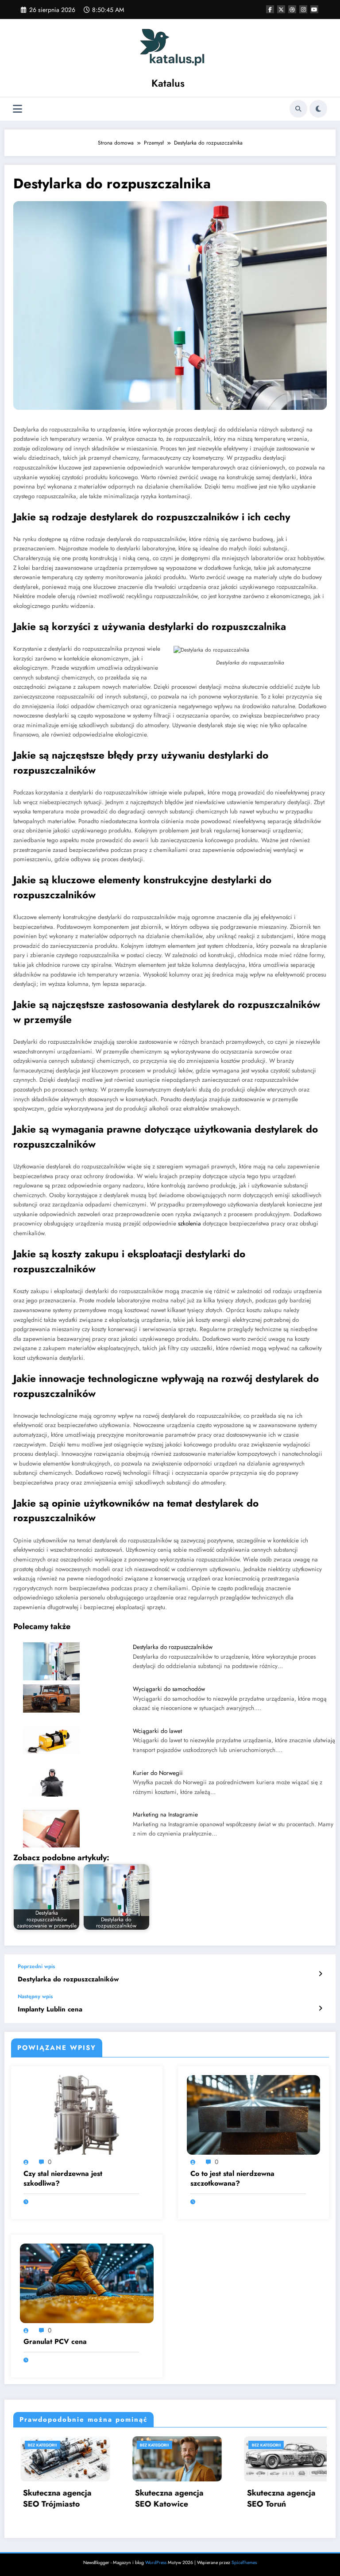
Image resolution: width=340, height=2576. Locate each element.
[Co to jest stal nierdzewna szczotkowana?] (254, 2114)
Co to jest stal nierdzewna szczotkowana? (232, 2179)
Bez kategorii (54, 2445)
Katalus (168, 83)
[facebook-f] (270, 9)
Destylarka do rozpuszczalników (173, 1647)
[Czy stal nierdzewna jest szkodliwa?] (87, 2114)
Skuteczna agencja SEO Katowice (68, 2499)
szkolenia (189, 1223)
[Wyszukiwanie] (298, 109)
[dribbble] (292, 9)
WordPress (156, 2563)
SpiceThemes (244, 2563)
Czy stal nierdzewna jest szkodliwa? (63, 2179)
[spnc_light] (318, 109)
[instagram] (303, 9)
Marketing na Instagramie (165, 1815)
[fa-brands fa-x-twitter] (281, 9)
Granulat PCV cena (55, 2342)
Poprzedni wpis (36, 1966)
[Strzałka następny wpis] (320, 2008)
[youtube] (314, 9)
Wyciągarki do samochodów (169, 1689)
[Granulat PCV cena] (87, 2282)
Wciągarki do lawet (157, 1731)
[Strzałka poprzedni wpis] (320, 1974)
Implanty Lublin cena (50, 2009)
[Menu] (17, 109)
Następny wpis (35, 1996)
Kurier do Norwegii (158, 1773)
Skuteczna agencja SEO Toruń (180, 2499)
